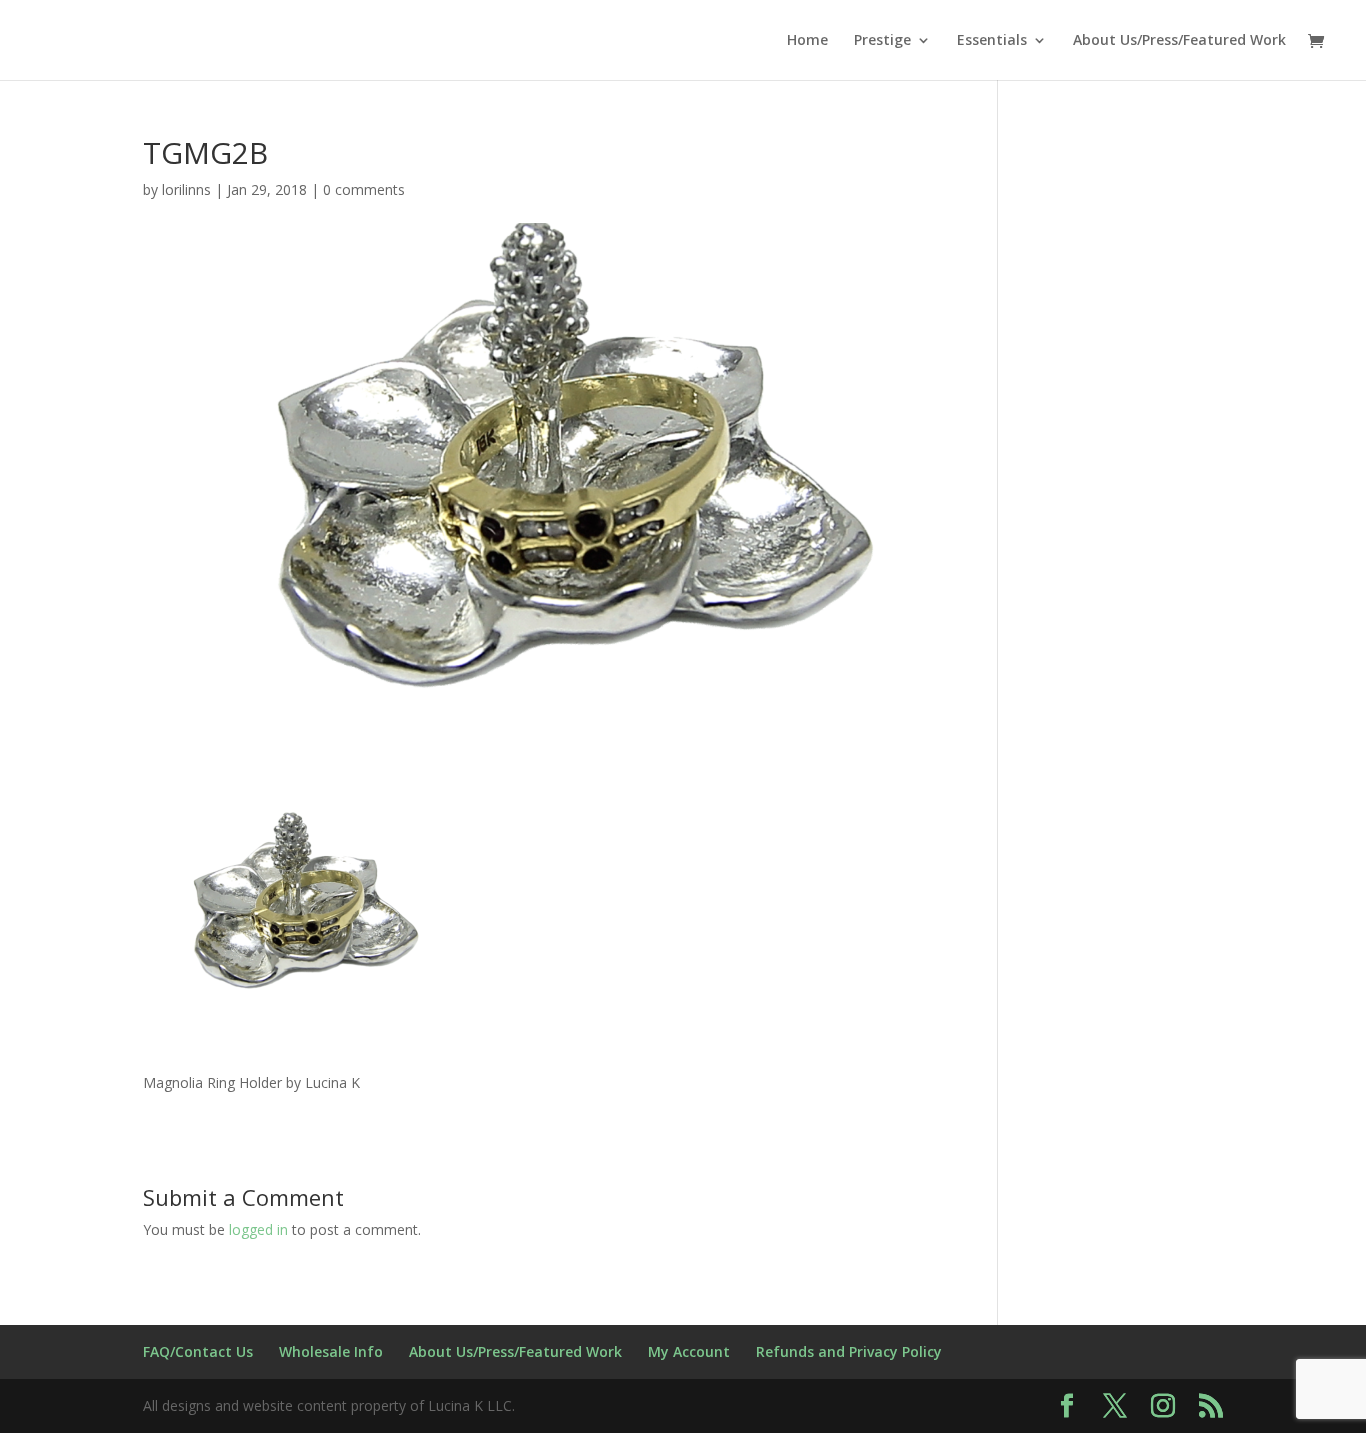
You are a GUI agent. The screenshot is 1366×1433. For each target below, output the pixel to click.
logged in (258, 1229)
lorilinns (186, 189)
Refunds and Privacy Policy (849, 1351)
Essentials (992, 41)
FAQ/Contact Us (198, 1351)
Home (807, 41)
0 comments (364, 189)
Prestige (882, 41)
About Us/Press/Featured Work (1179, 41)
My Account (689, 1351)
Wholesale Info (331, 1351)
